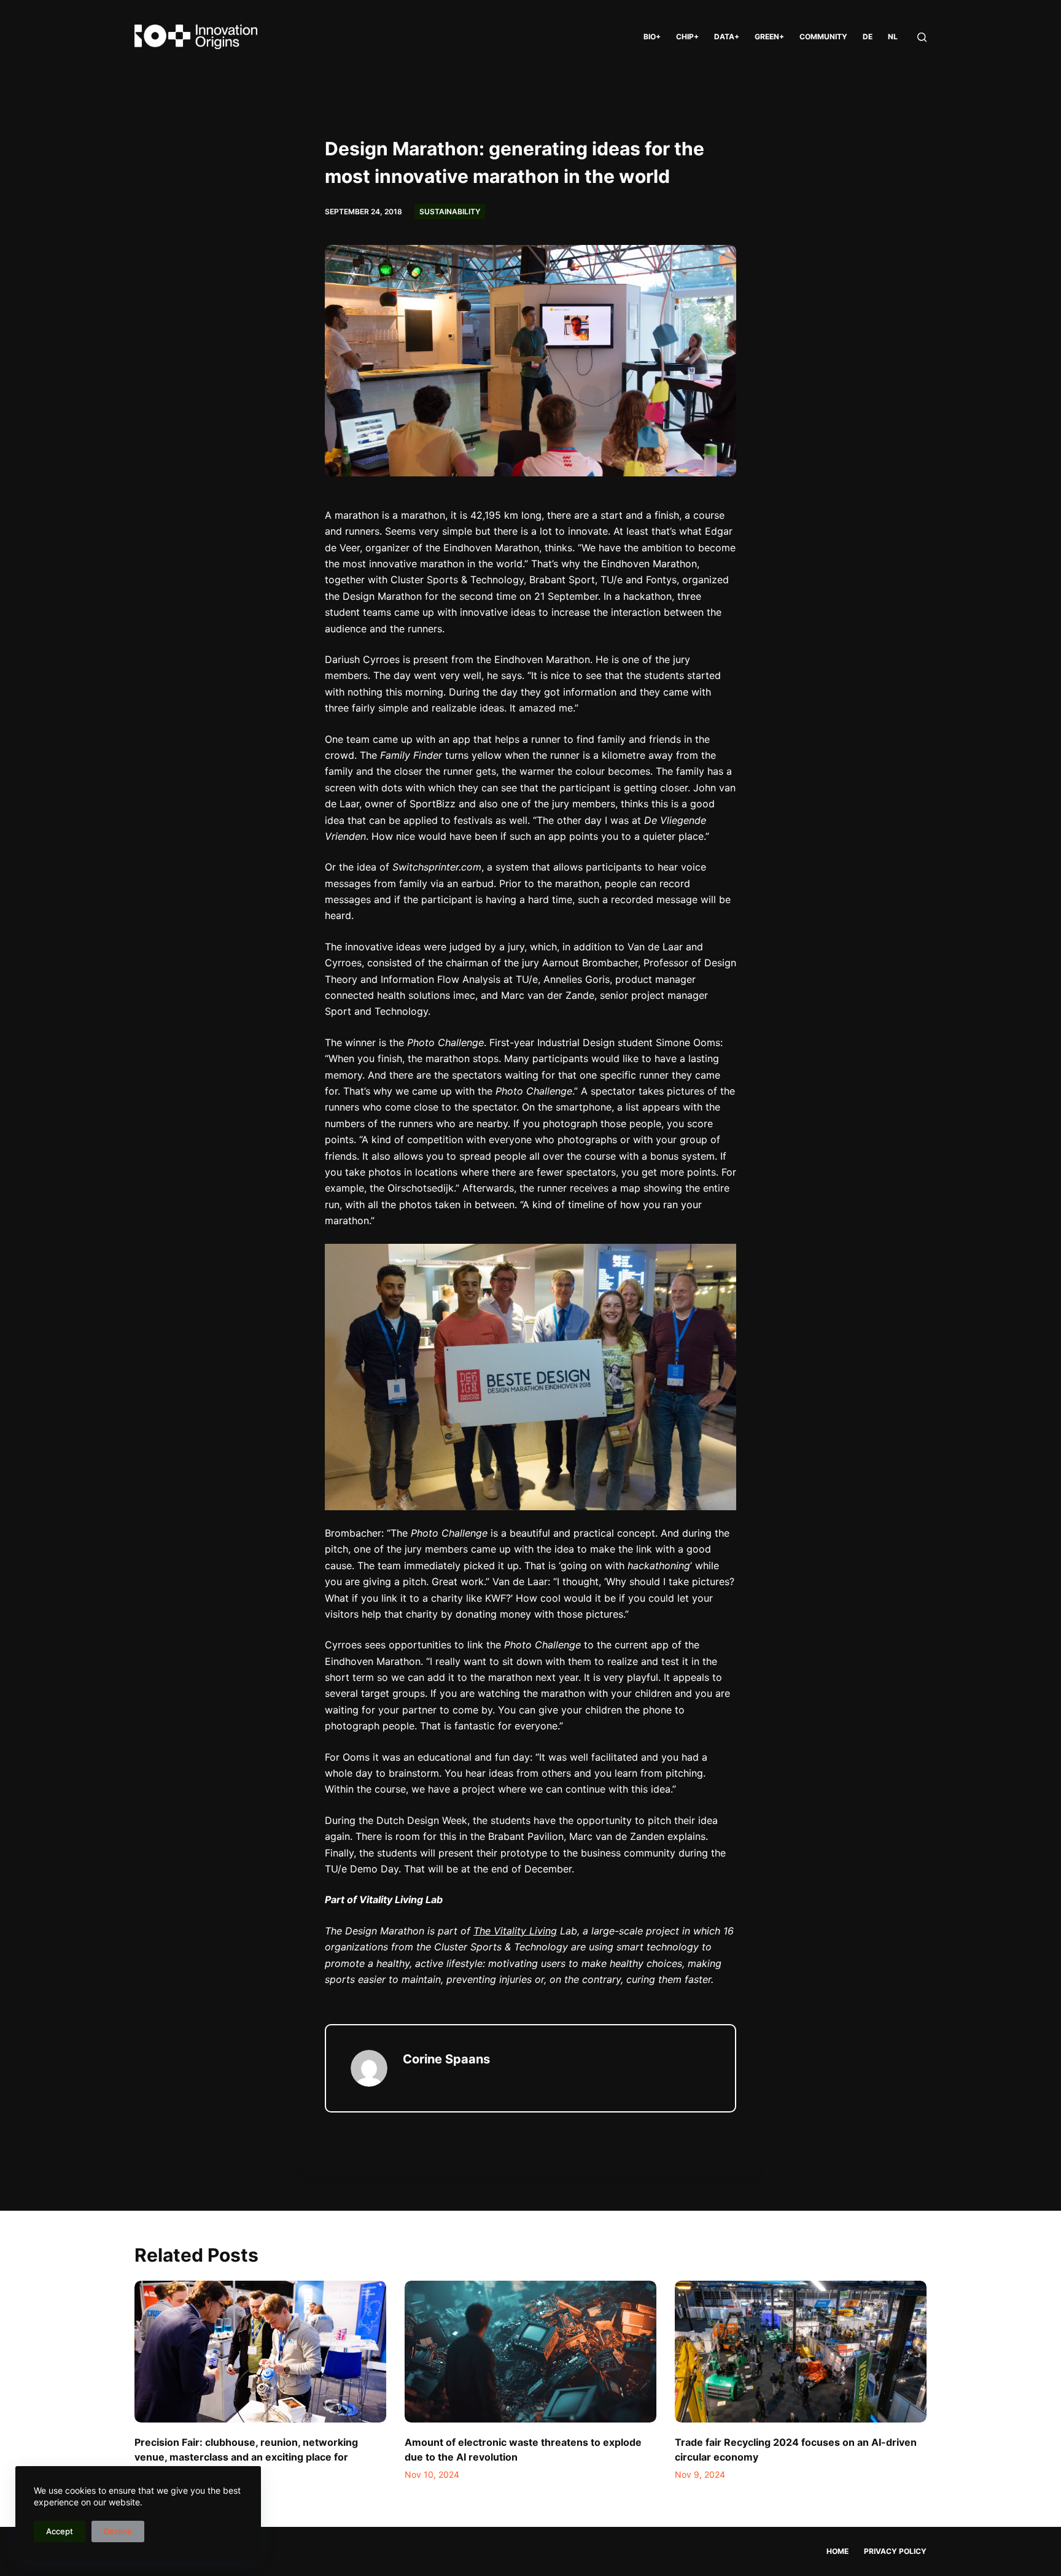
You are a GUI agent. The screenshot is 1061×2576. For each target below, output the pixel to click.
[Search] (922, 37)
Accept (60, 2531)
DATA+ (727, 37)
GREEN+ (769, 37)
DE (868, 37)
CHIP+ (687, 37)
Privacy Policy (895, 2551)
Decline (118, 2531)
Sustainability (450, 211)
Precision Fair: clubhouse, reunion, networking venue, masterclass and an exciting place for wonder (246, 2457)
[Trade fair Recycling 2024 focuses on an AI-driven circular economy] (801, 2352)
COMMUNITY (823, 37)
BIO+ (652, 37)
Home (838, 2551)
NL (893, 37)
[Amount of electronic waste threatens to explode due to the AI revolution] (530, 2352)
